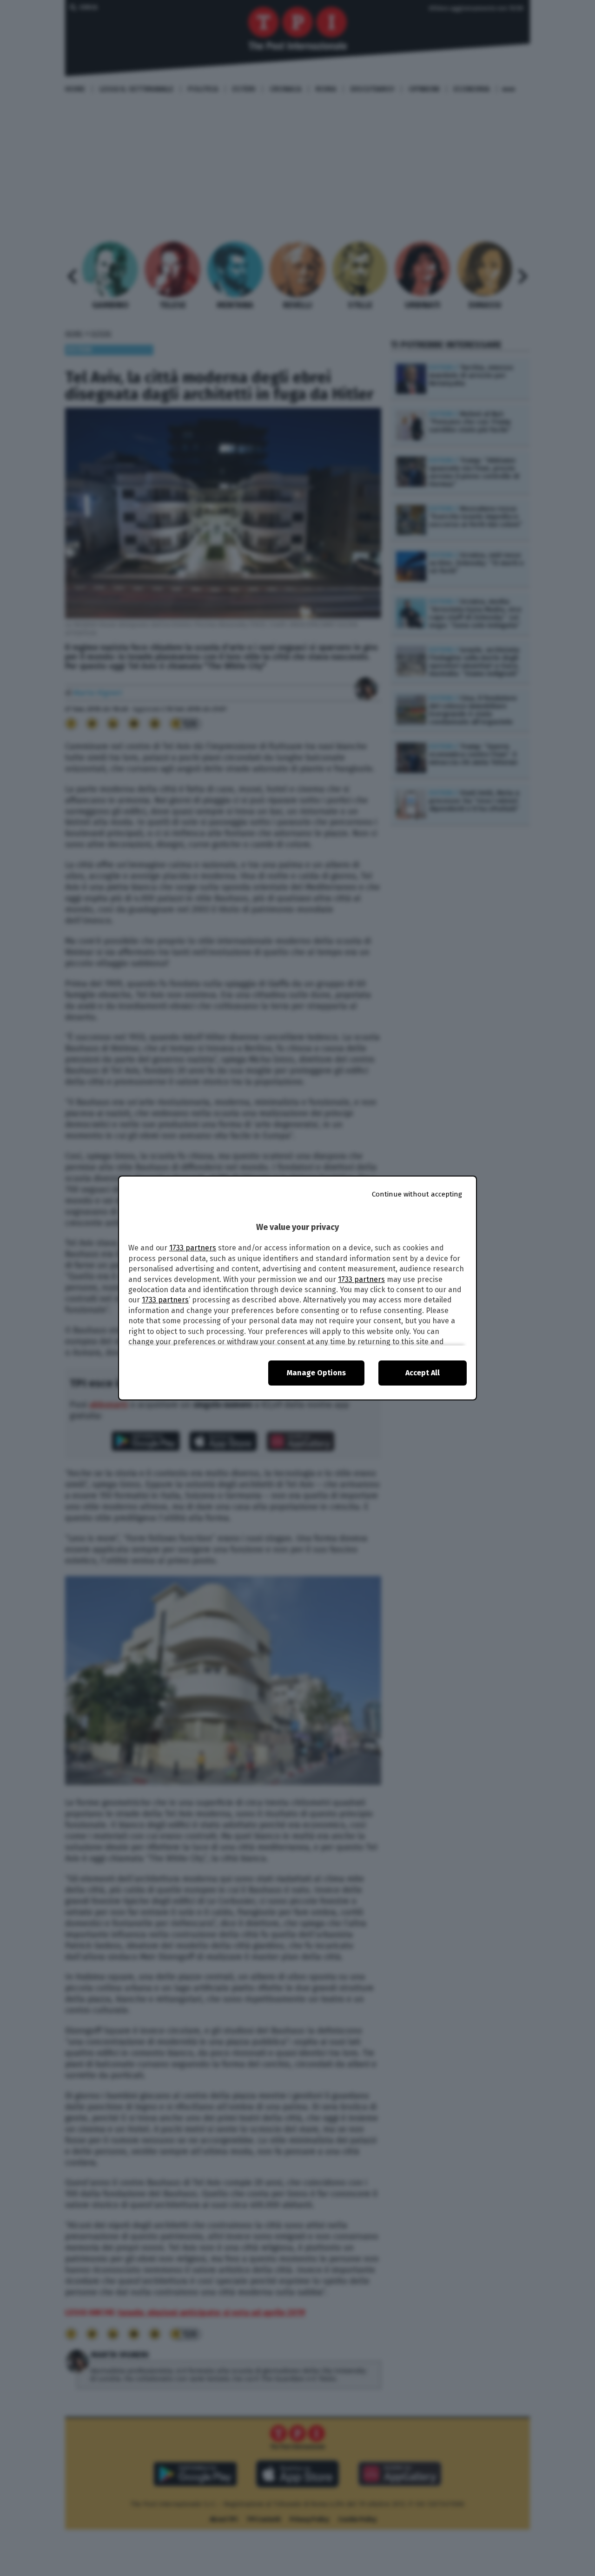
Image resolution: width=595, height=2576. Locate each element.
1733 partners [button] (193, 1248)
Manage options (316, 1373)
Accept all (423, 1373)
